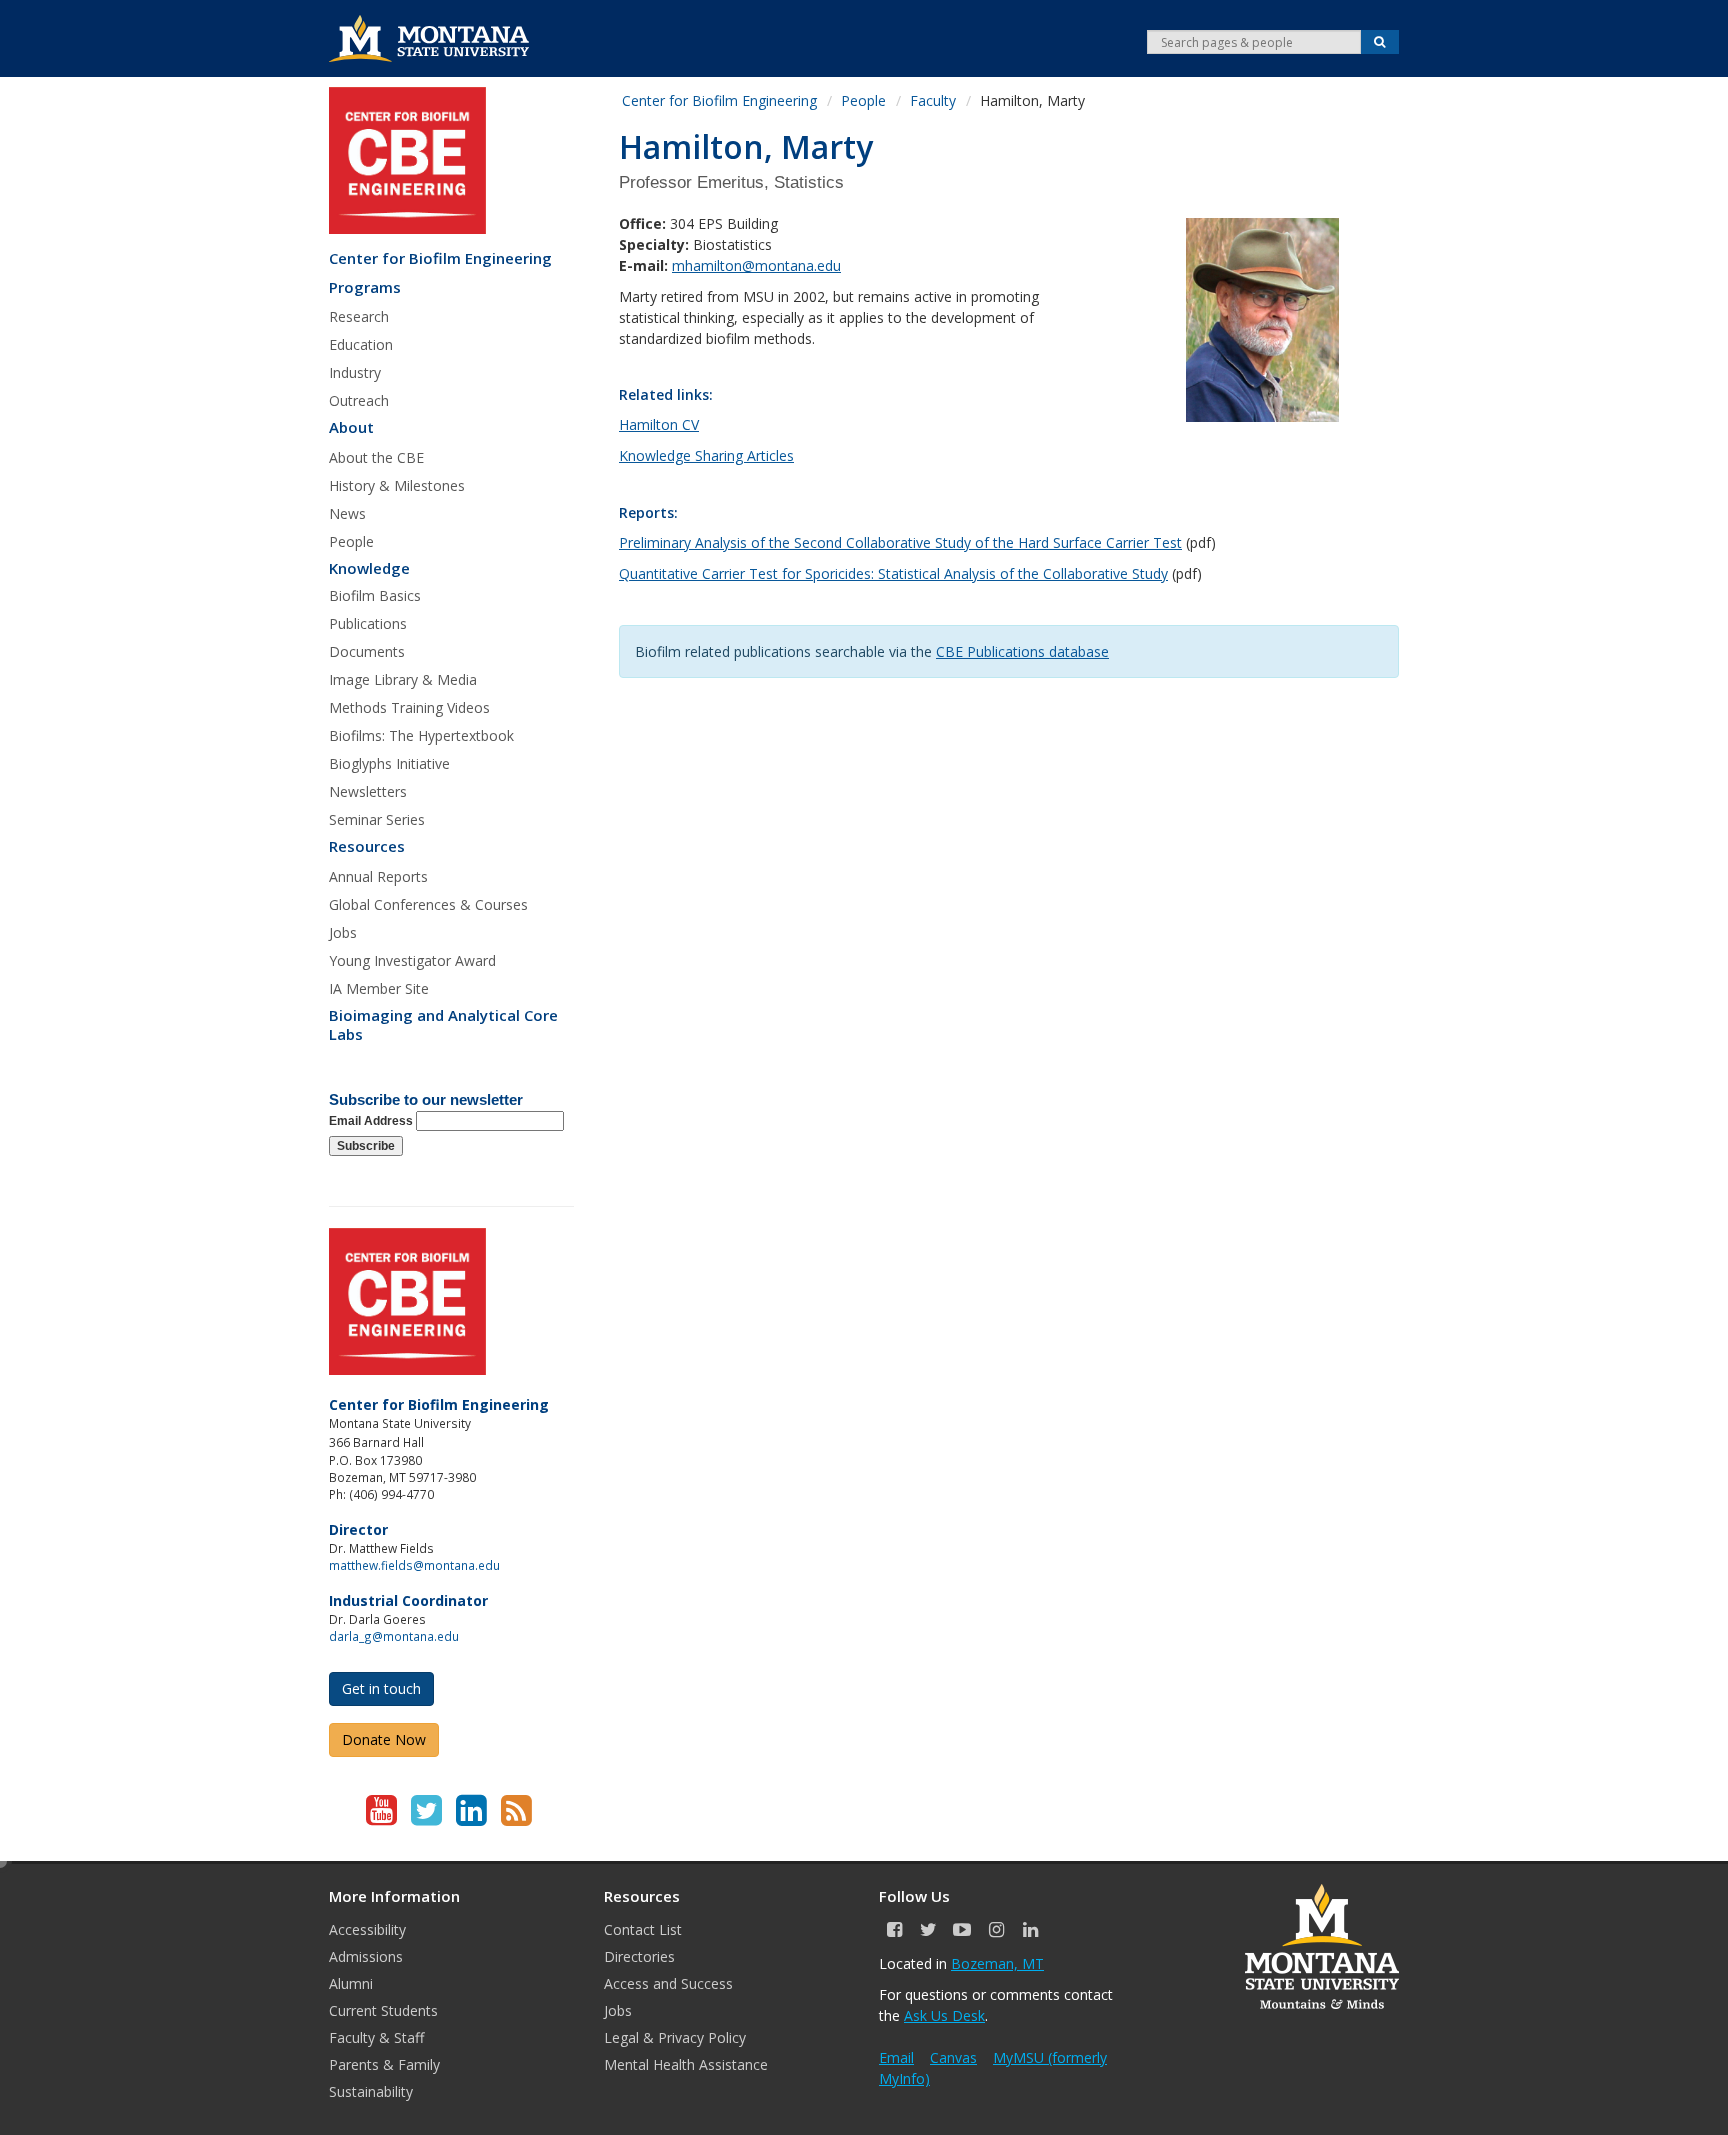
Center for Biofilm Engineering (440, 258)
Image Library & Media (403, 679)
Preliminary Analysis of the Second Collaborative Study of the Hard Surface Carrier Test (900, 542)
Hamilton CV (659, 424)
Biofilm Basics (375, 595)
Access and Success (668, 1983)
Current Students (383, 2010)
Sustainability (371, 2091)
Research (359, 316)
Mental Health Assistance (686, 2064)
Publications (368, 623)
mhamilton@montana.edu (756, 265)
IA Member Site (379, 988)
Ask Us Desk (944, 2015)
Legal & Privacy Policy (675, 2037)
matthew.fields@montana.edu (414, 1565)
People (351, 541)
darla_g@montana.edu (394, 1636)
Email (896, 2057)
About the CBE (376, 457)
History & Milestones (397, 485)
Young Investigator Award (412, 960)
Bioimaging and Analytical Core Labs (443, 1025)
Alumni (351, 1983)
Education (361, 344)
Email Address (372, 1121)
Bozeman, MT (997, 1963)
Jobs (343, 932)
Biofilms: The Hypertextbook (421, 735)
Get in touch (381, 1688)
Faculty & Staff (376, 2037)
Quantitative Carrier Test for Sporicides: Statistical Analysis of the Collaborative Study (893, 573)
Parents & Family (384, 2064)
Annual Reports (378, 876)
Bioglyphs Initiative (389, 763)
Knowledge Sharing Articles (706, 455)
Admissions (366, 1956)
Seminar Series (377, 819)
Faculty (933, 100)
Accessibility (367, 1929)
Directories (639, 1956)
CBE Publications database (1022, 651)
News (347, 513)
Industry (355, 372)
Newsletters (368, 791)
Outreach (359, 400)
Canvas (953, 2057)
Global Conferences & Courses (428, 904)
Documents (367, 651)
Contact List (643, 1929)
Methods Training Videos (409, 707)
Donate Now (384, 1739)
